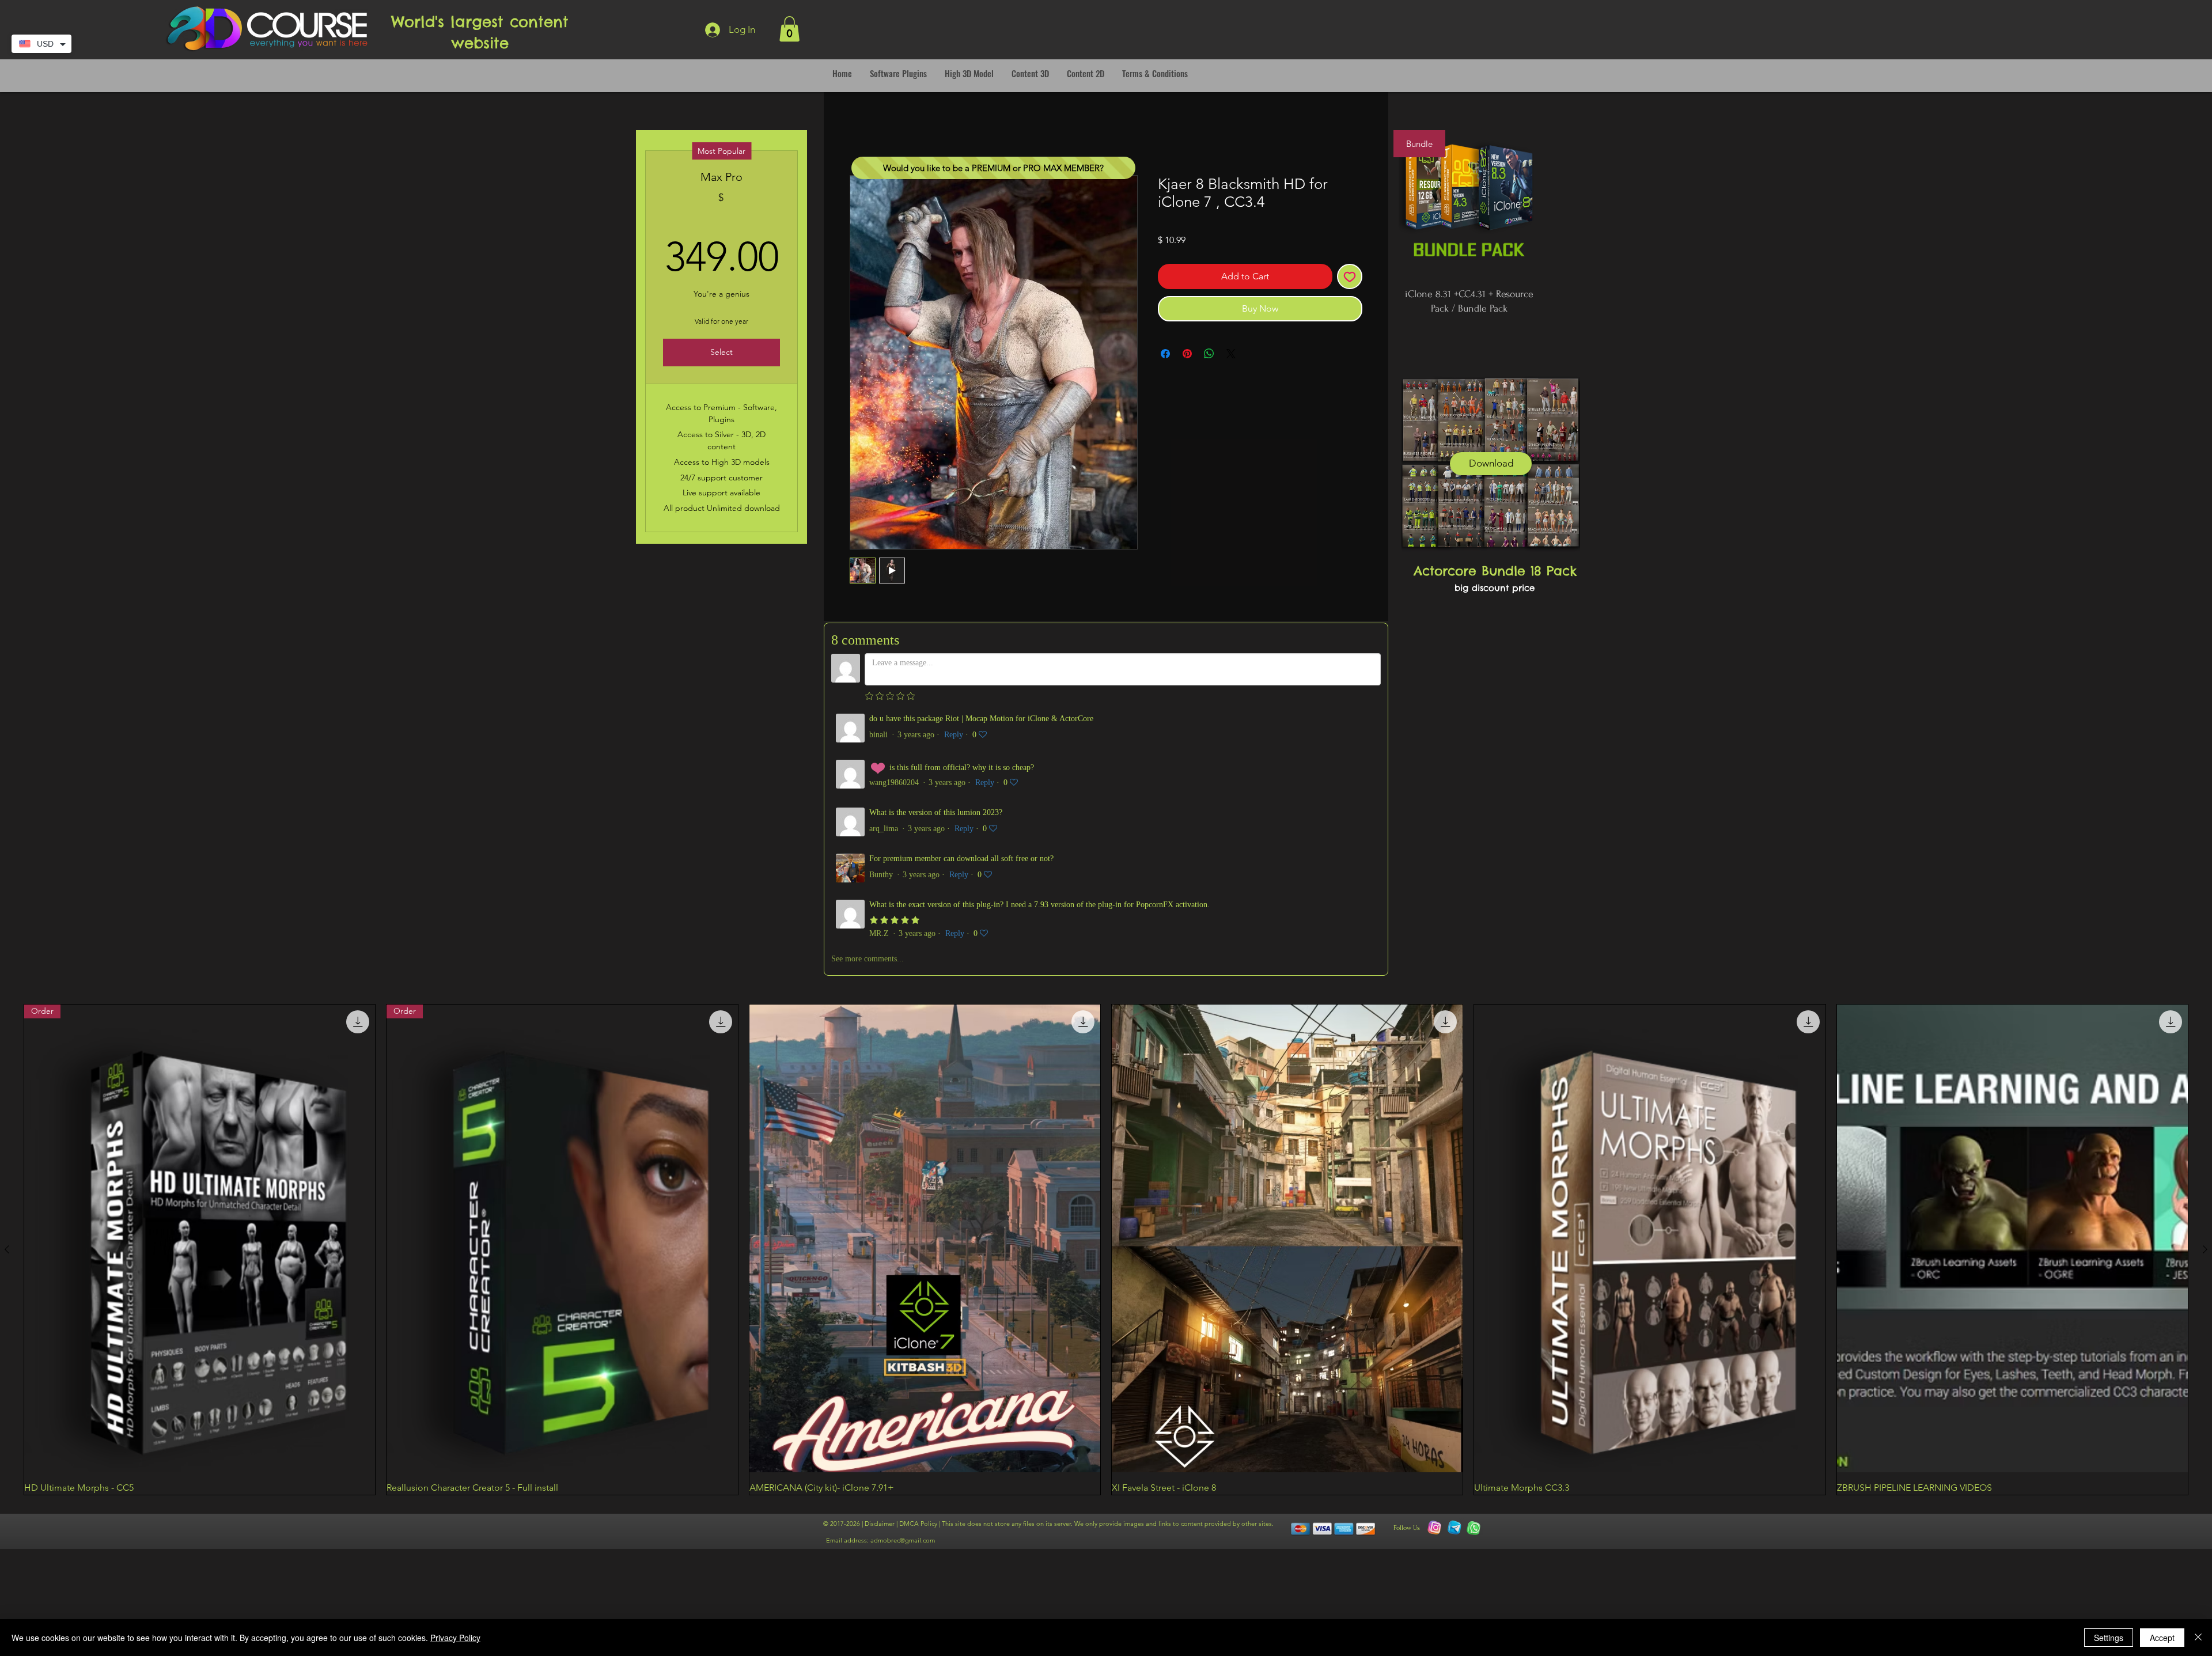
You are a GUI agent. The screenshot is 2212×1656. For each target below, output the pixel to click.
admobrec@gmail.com (903, 1274)
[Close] (2198, 1638)
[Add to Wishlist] (1350, 277)
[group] (1106, 983)
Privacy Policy (455, 1638)
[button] (789, 29)
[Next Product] (2205, 983)
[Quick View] (925, 972)
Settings (2109, 1638)
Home (863, 133)
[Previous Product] (7, 983)
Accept (2162, 1638)
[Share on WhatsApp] (1209, 354)
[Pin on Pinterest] (1187, 354)
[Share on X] (1231, 354)
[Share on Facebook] (1165, 354)
